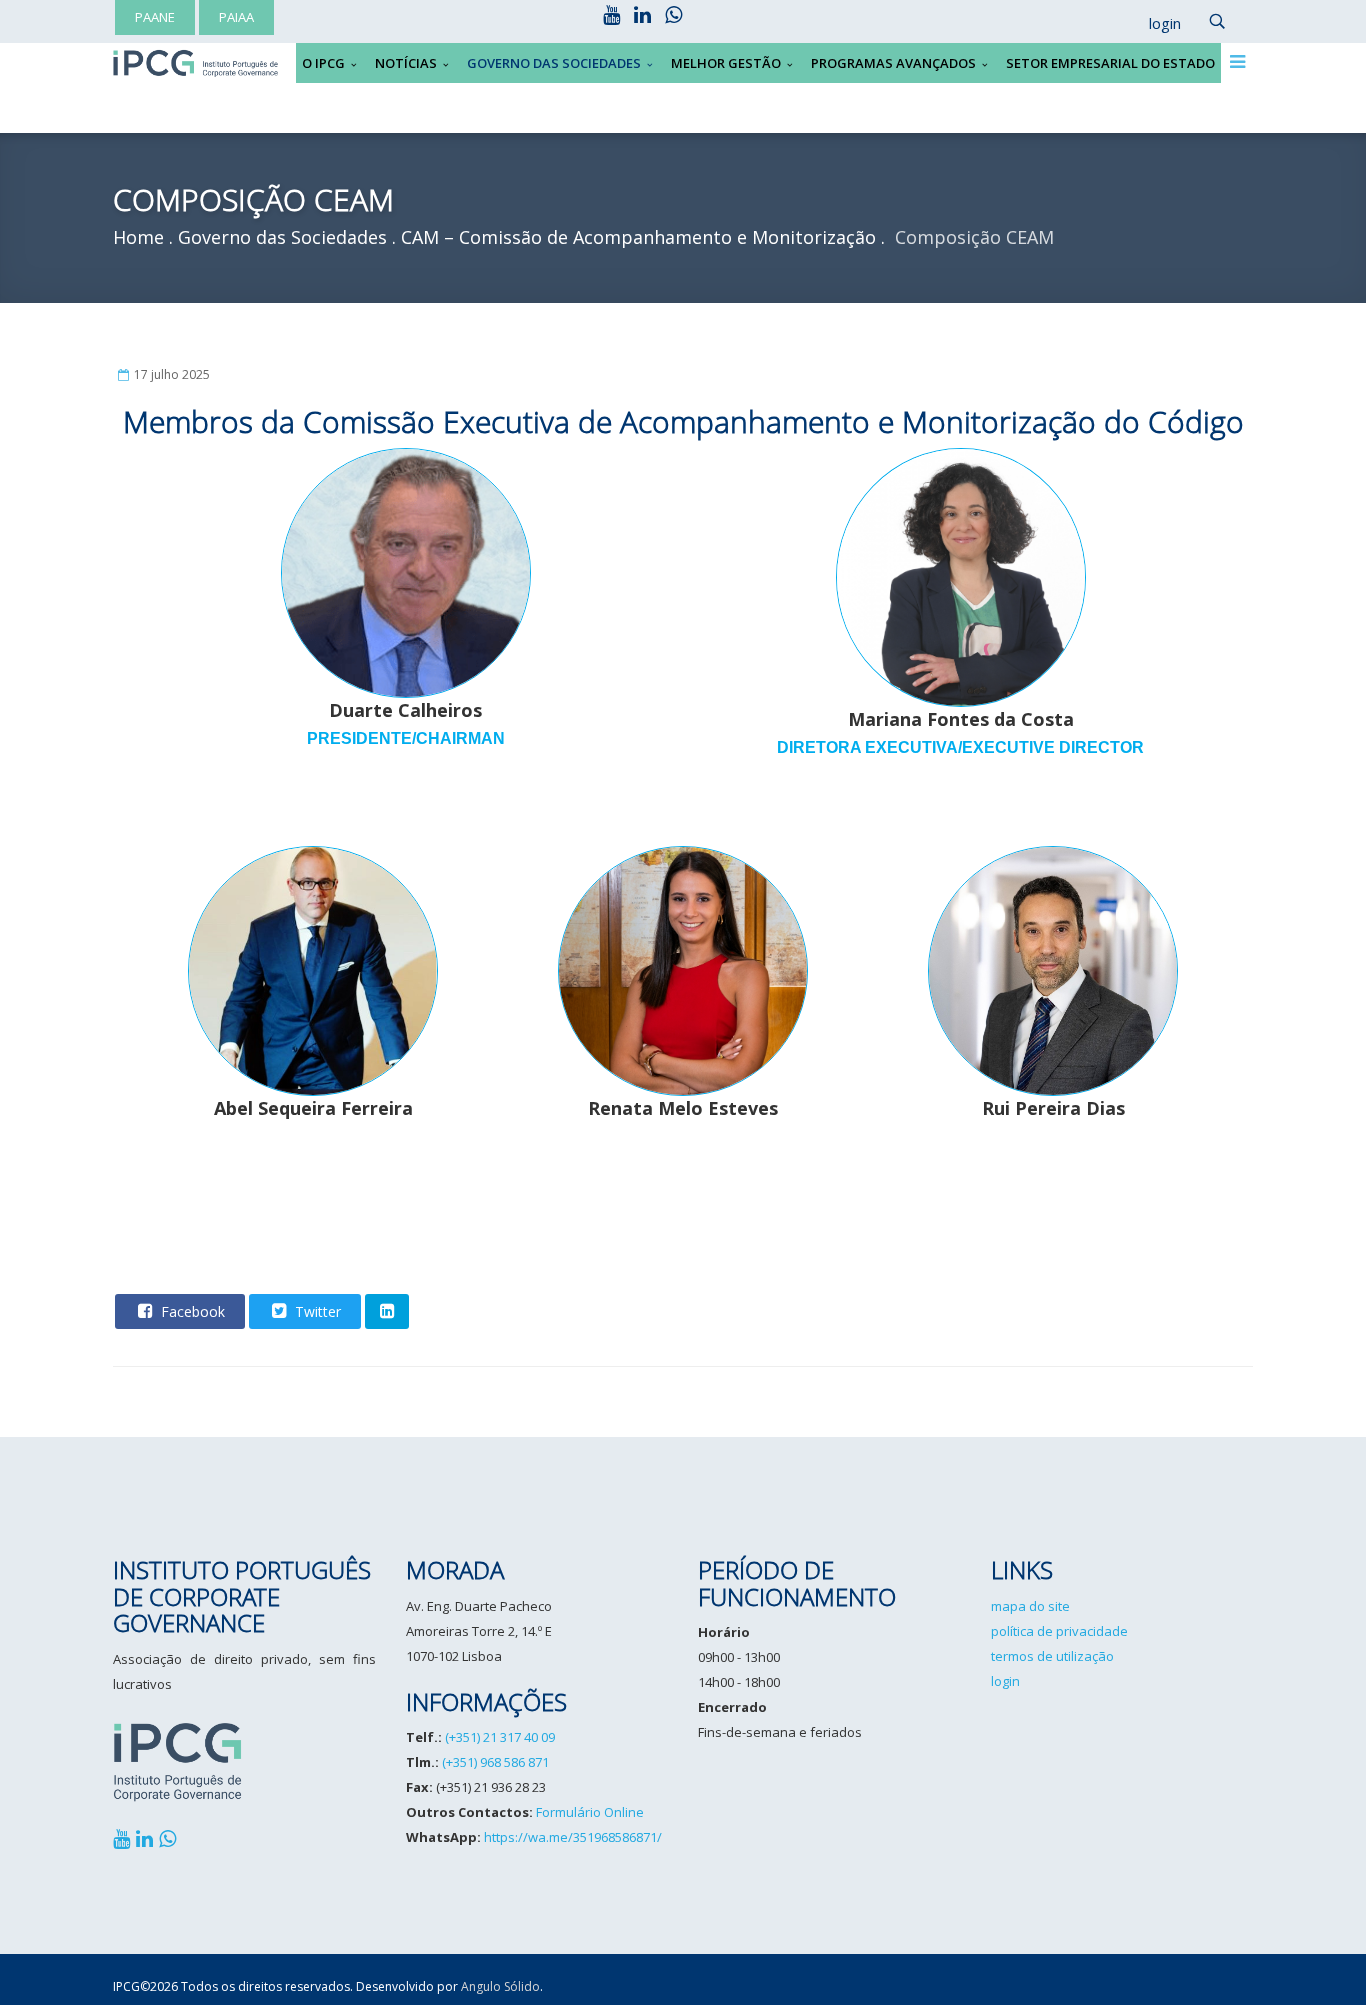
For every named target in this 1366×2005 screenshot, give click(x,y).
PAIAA (236, 17)
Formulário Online (590, 1812)
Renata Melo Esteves (683, 1108)
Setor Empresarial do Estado (1110, 63)
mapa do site (1030, 1606)
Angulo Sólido (500, 1986)
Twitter (316, 1311)
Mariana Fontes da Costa (960, 731)
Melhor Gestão (726, 63)
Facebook (191, 1311)
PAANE (155, 17)
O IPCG (323, 63)
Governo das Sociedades (554, 63)
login (1005, 1681)
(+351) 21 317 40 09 (500, 1737)
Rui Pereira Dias (1053, 1108)
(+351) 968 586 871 (495, 1762)
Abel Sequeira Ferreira (313, 1108)
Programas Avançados (893, 63)
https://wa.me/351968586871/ (573, 1837)
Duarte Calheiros (406, 722)
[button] (1155, 24)
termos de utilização (1052, 1656)
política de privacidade (1059, 1631)
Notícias (406, 63)
